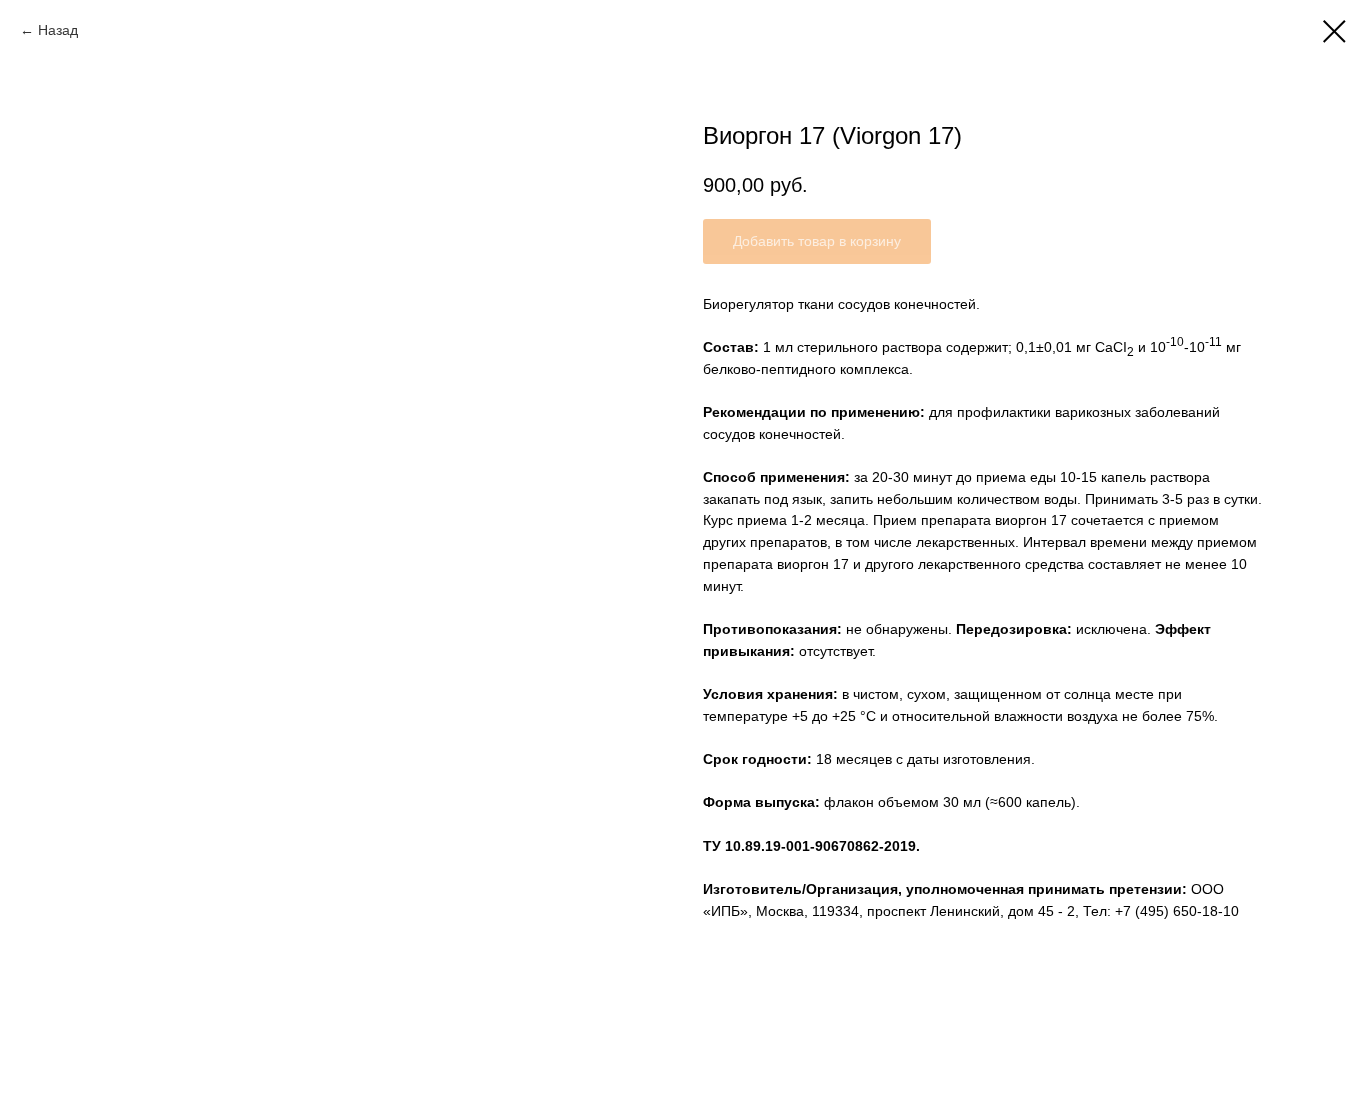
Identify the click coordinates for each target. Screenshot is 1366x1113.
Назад (60, 30)
